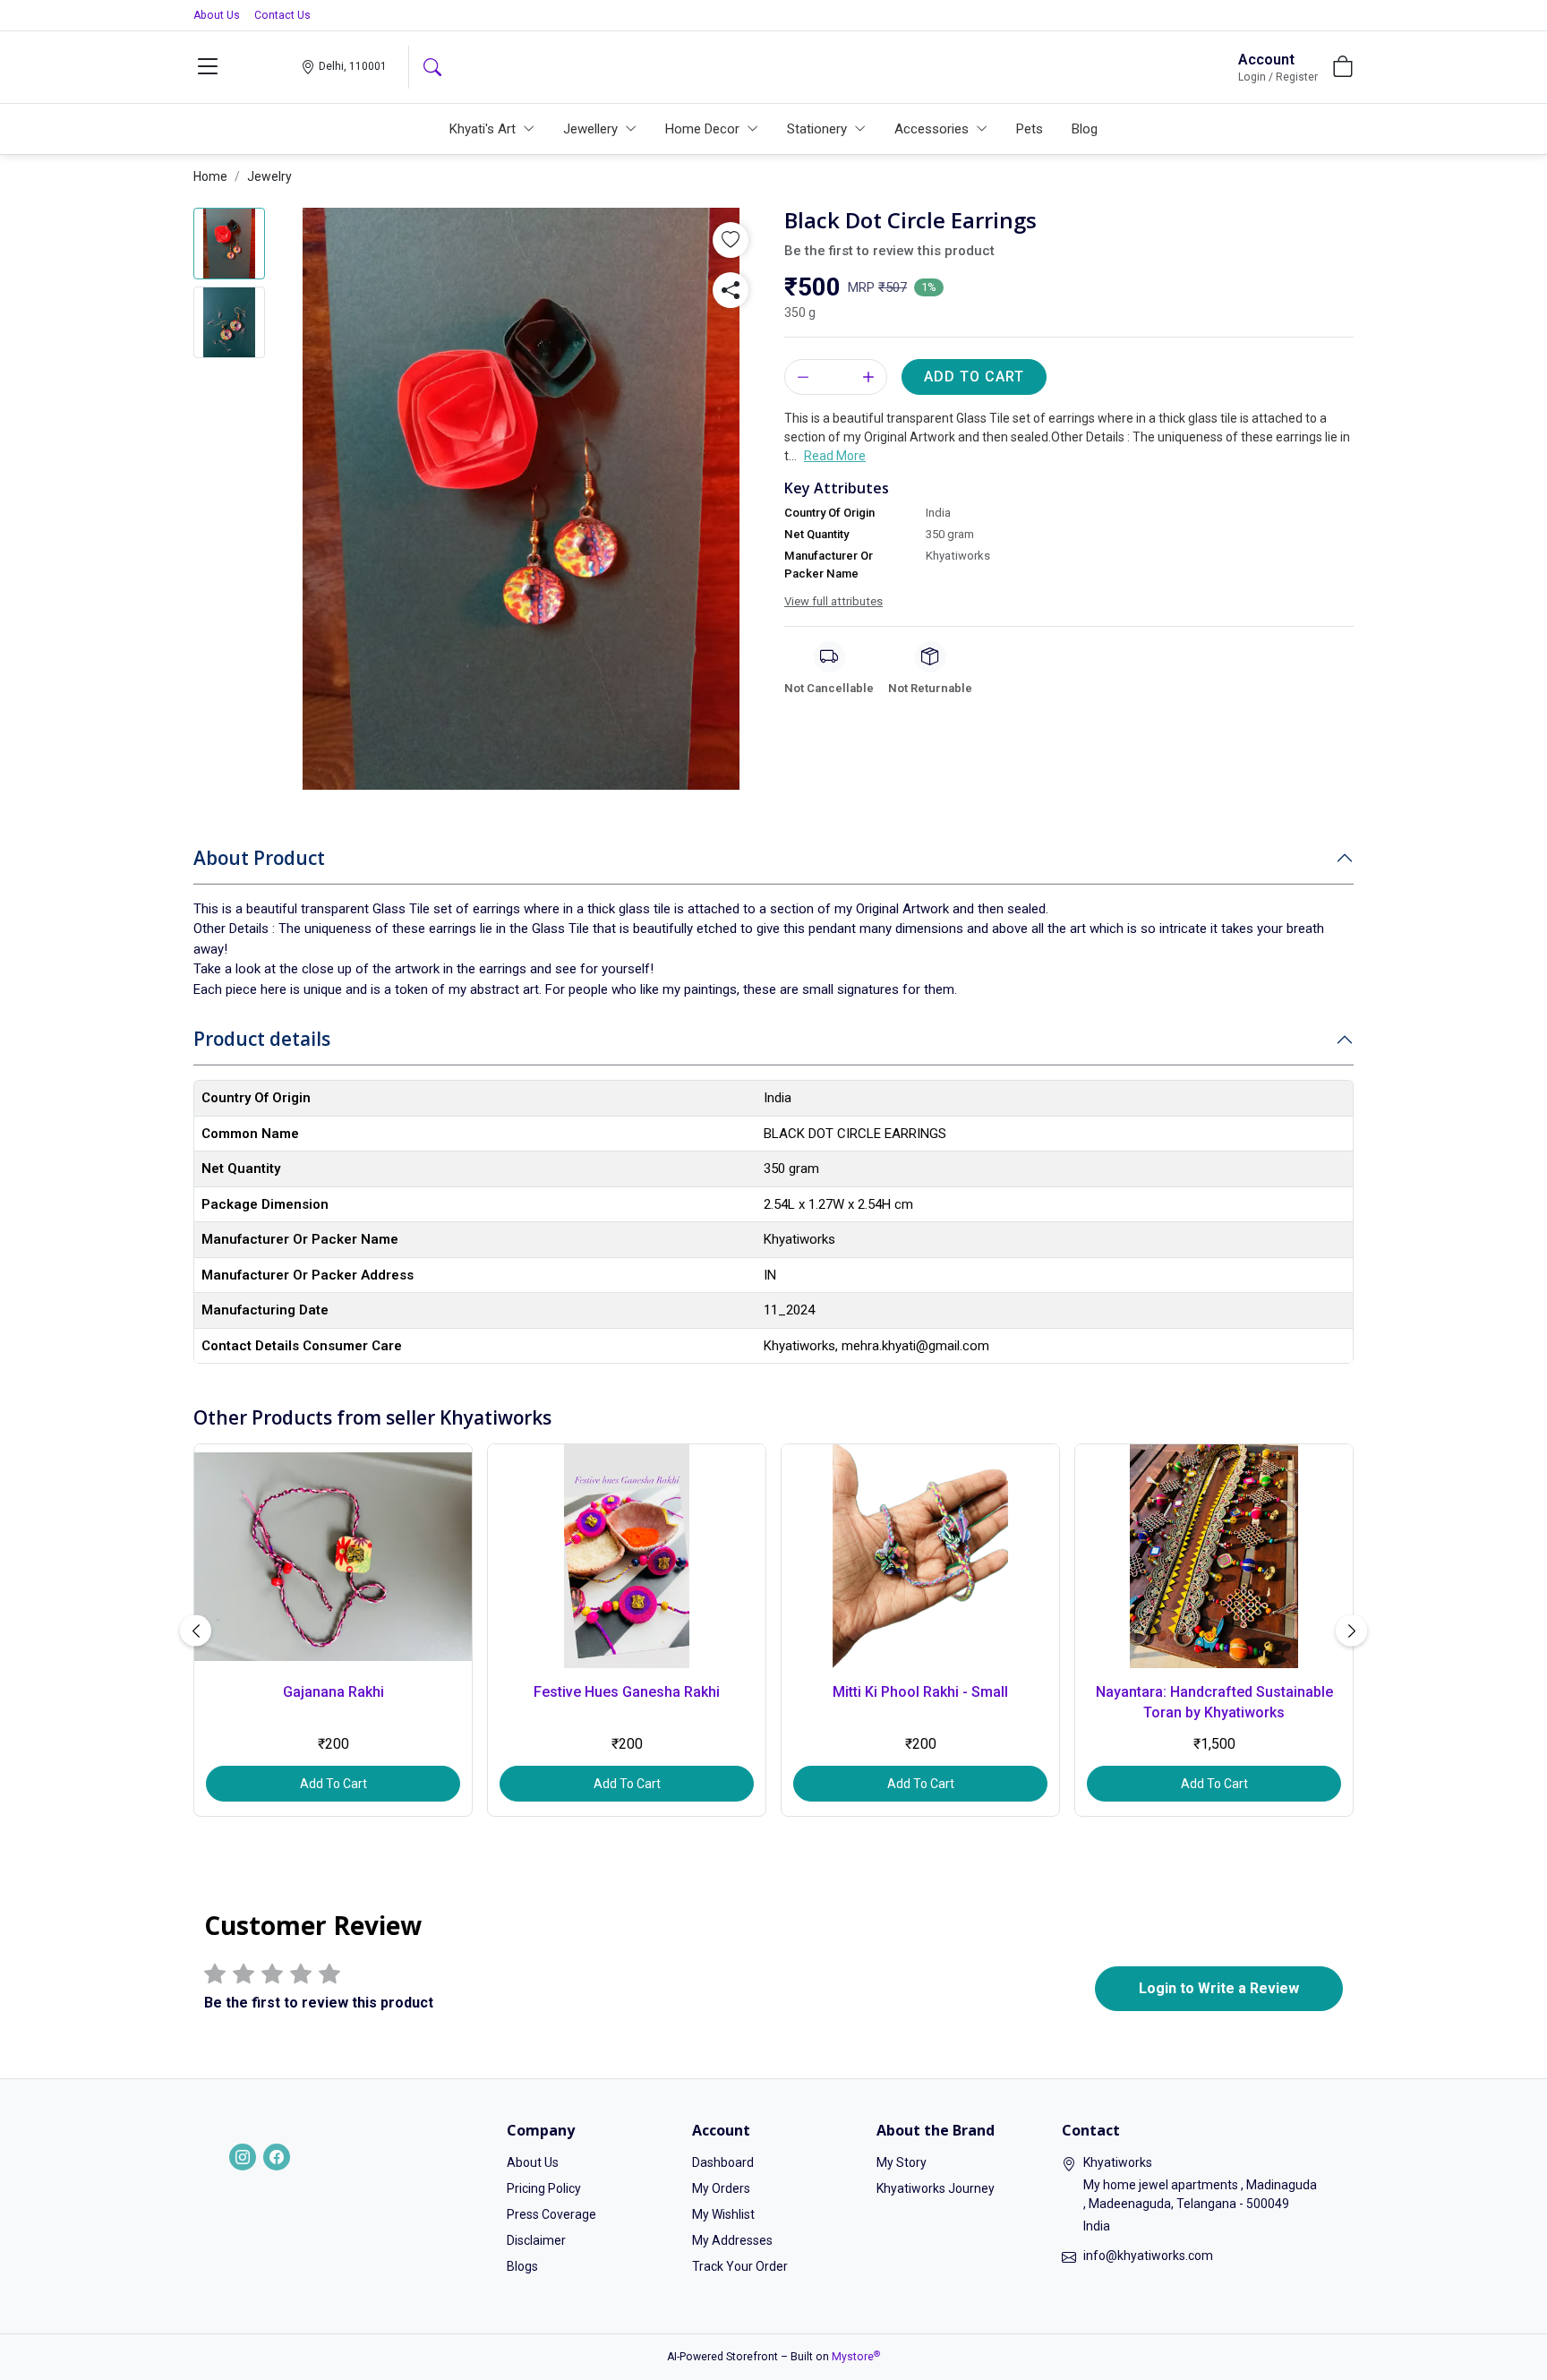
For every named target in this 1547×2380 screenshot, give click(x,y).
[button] (208, 67)
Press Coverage (551, 2214)
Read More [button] (835, 456)
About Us (217, 15)
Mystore (856, 2357)
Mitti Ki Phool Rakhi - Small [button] (920, 1692)
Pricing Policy (544, 2188)
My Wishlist (723, 2214)
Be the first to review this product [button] (889, 251)
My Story (902, 2162)
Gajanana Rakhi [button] (333, 1692)
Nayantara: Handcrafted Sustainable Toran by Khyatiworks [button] (1214, 1702)
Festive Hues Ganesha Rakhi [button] (627, 1692)
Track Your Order (740, 2266)
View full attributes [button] (833, 601)
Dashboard (723, 2162)
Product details (262, 1039)
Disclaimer (536, 2240)
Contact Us (282, 15)
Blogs (522, 2266)
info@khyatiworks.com (1148, 2256)
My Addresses (732, 2240)
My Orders (721, 2188)
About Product (259, 858)
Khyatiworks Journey (936, 2188)
